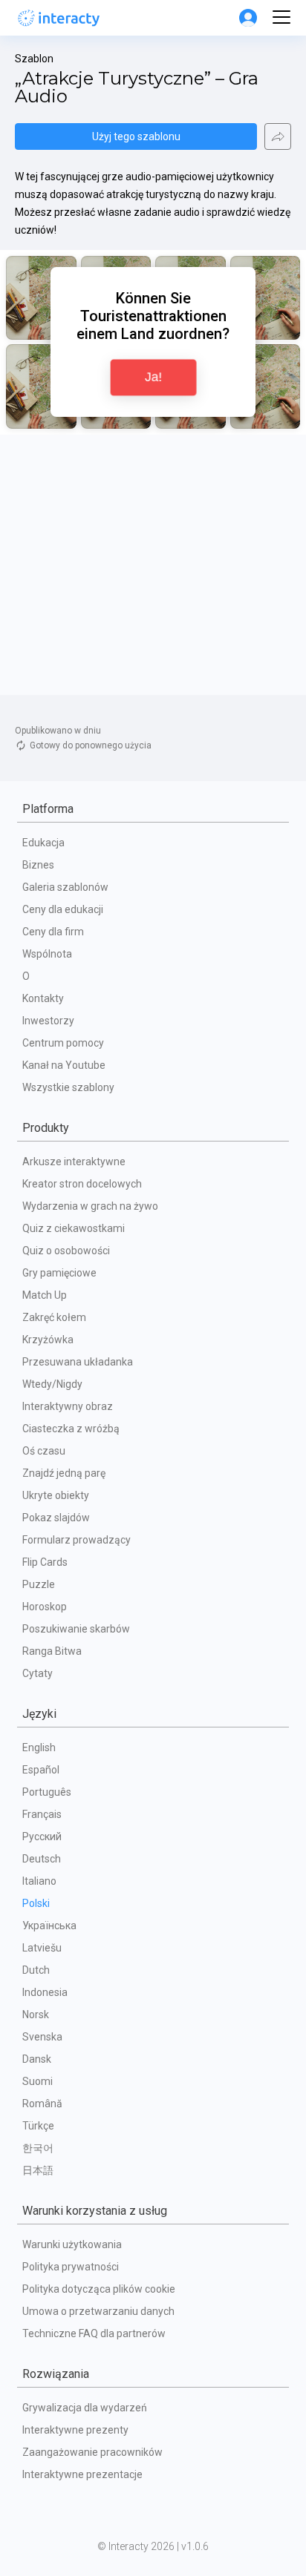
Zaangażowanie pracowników (92, 2452)
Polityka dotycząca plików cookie (99, 2289)
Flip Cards (45, 1562)
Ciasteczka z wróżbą (71, 1429)
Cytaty (38, 1673)
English (39, 1747)
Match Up (45, 1295)
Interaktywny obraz (68, 1406)
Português (47, 1792)
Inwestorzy (48, 1021)
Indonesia (45, 1992)
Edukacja (43, 843)
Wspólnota (47, 954)
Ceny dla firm (53, 932)
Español (41, 1770)
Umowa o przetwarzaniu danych (98, 2311)
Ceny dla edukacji (63, 909)
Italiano (39, 1881)
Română (42, 2104)
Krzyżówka (48, 1340)
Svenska (42, 2037)
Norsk (36, 2015)
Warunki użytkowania (72, 2244)
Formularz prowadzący (76, 1540)
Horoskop (45, 1607)
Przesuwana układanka (78, 1362)
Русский (42, 1837)
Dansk (37, 2059)
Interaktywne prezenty (75, 2430)
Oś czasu (44, 1451)
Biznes (38, 865)
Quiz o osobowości (66, 1251)
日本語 (38, 2170)
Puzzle (39, 1584)
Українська (49, 1926)
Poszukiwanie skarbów (76, 1629)
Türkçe (38, 2126)
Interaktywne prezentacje (82, 2474)
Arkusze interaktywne (74, 1162)
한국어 (38, 2148)
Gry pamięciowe (59, 1273)
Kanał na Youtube (64, 1065)
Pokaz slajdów (56, 1518)
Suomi (38, 2081)
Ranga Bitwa (52, 1651)
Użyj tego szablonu (136, 136)
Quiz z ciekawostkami (74, 1228)
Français (42, 1814)
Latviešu (42, 1948)
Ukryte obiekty (56, 1495)
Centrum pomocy (63, 1043)
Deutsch (42, 1859)
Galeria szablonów (65, 887)
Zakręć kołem (54, 1317)
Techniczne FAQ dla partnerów (94, 2333)
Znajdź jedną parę (64, 1473)
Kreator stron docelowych (82, 1184)
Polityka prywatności (71, 2267)
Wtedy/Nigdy (52, 1384)
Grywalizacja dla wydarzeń (85, 2408)
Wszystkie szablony (68, 1087)
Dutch (36, 1970)
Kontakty (43, 998)
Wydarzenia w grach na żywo (90, 1206)
